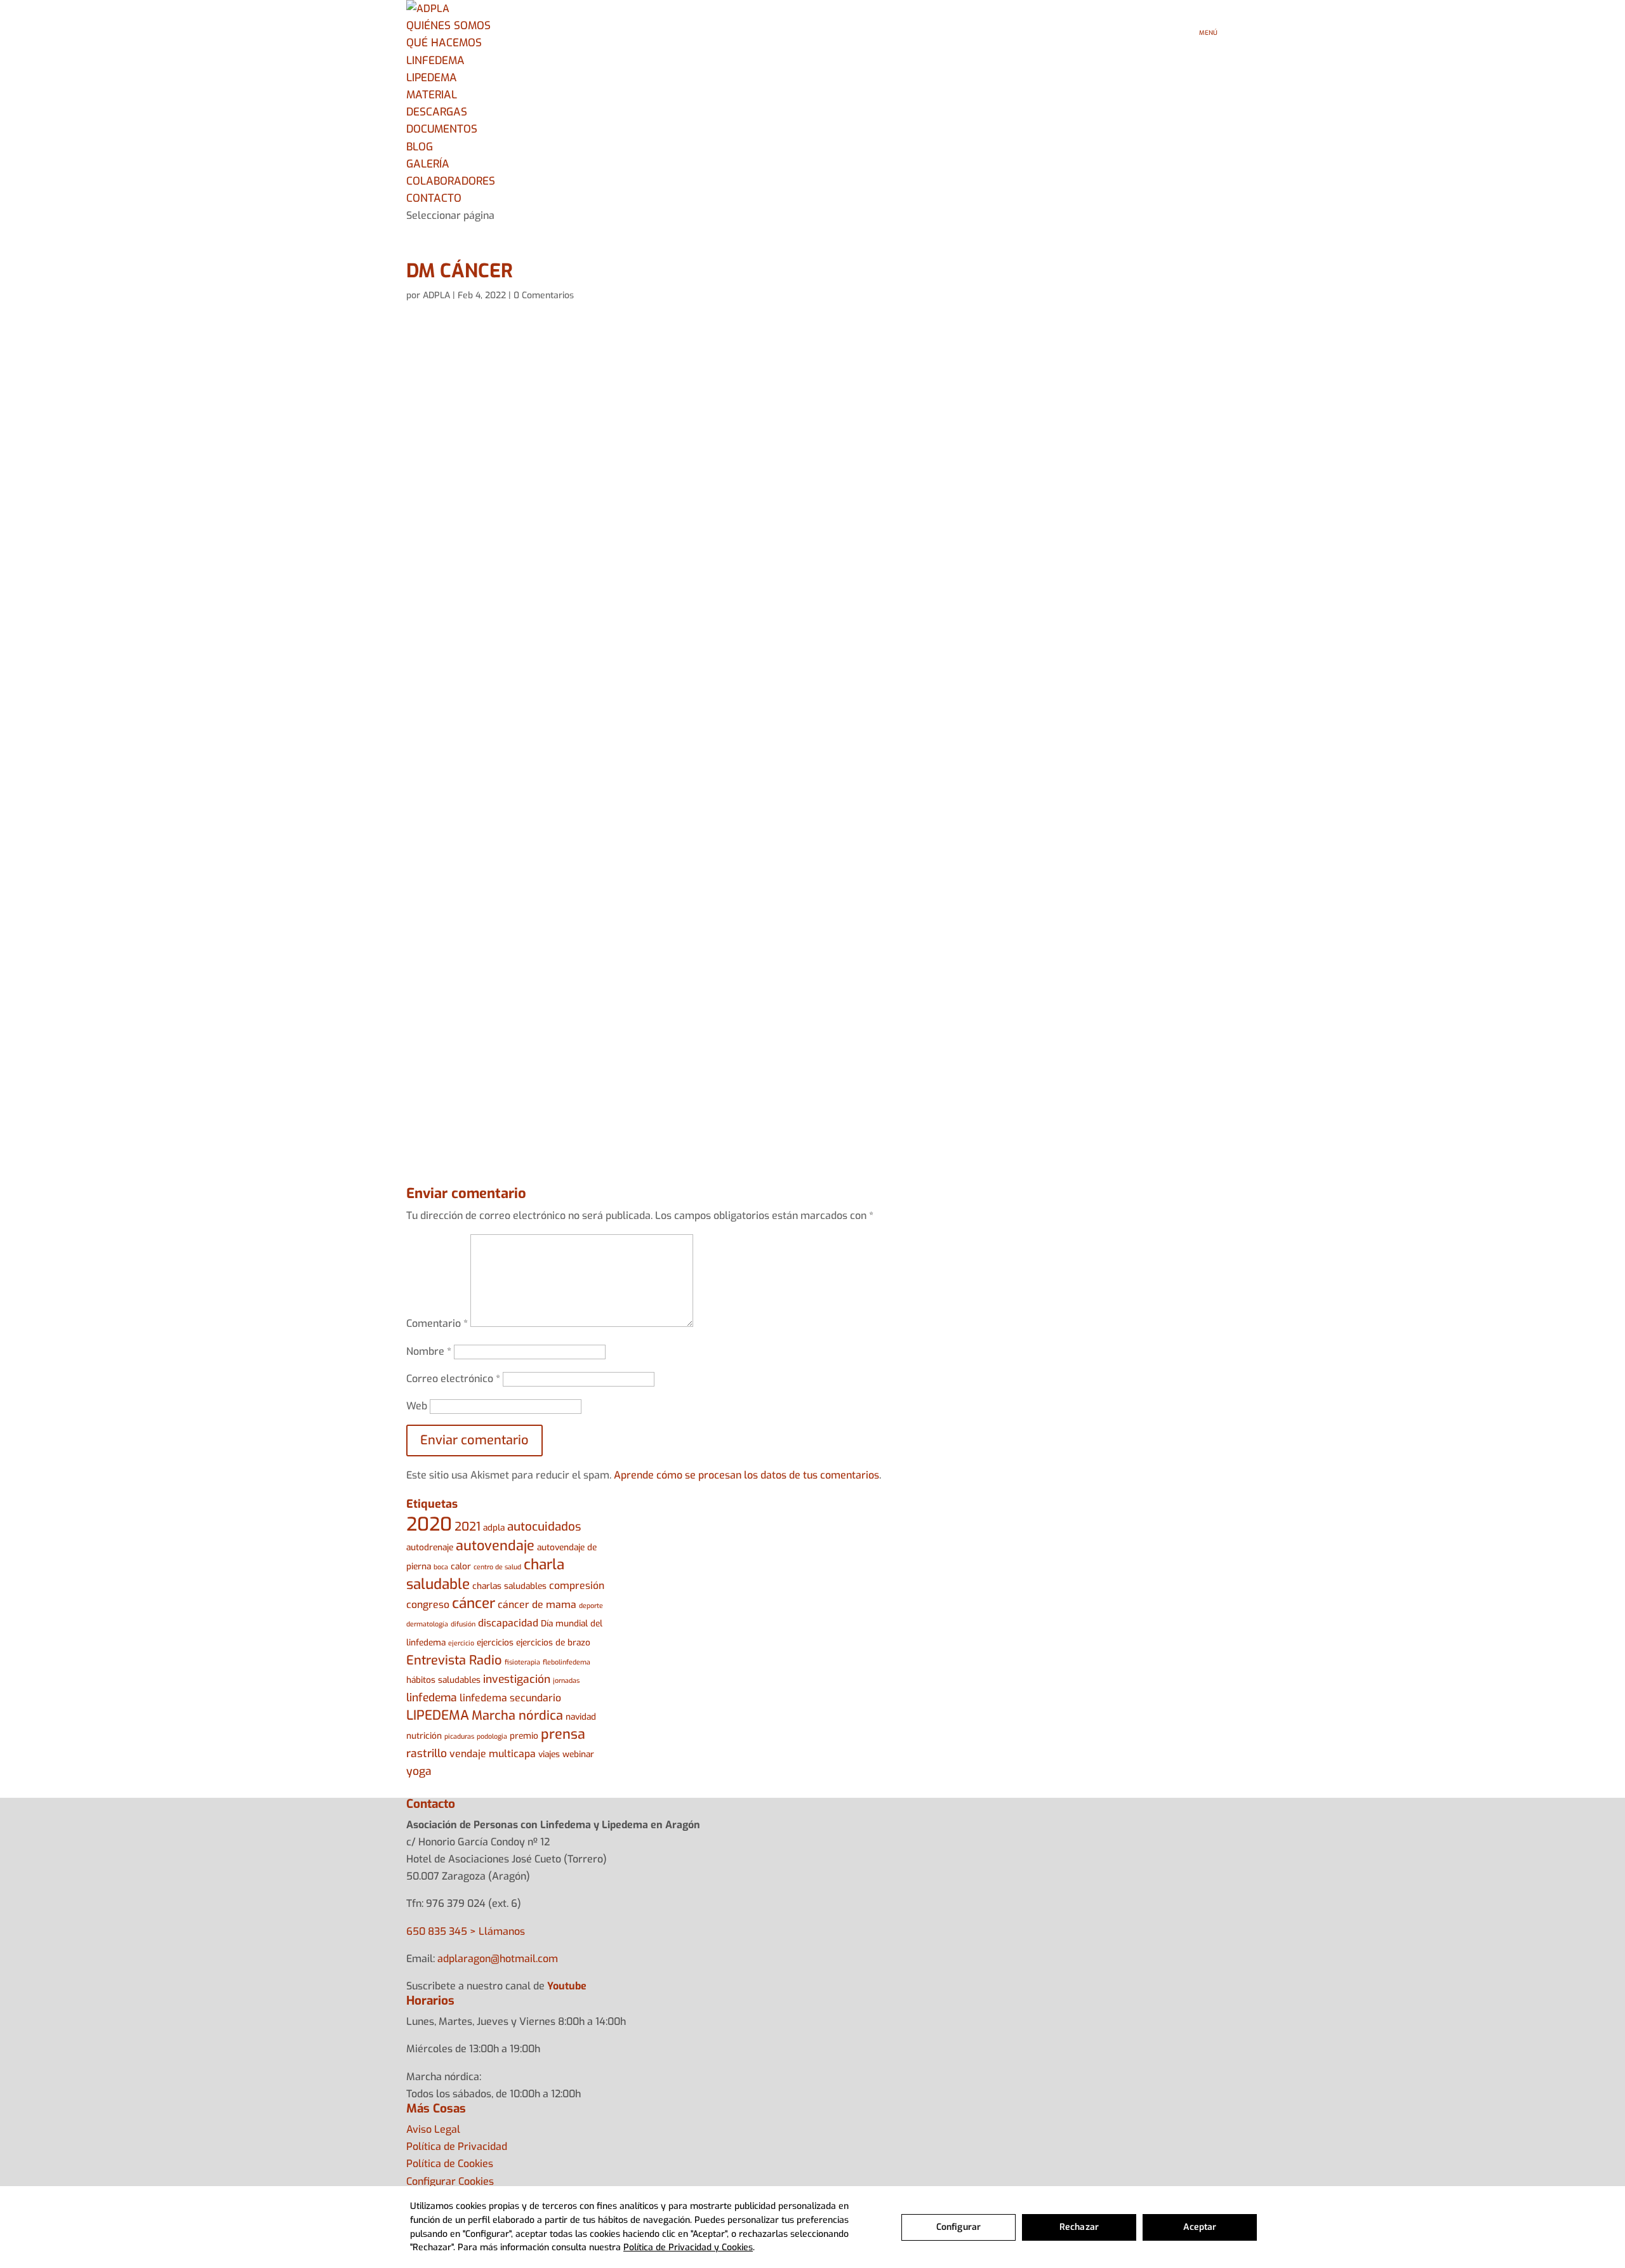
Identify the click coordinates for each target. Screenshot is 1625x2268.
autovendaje (495, 1546)
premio (524, 1736)
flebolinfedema (567, 1662)
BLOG (420, 147)
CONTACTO (434, 198)
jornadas (566, 1680)
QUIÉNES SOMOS (448, 26)
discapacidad (508, 1623)
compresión (577, 1586)
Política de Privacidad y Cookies (688, 2247)
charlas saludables (509, 1586)
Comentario (437, 1323)
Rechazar (1079, 2227)
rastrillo (427, 1754)
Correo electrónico (453, 1379)
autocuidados (544, 1526)
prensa (563, 1734)
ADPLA (436, 295)
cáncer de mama (537, 1605)
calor (461, 1566)
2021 (468, 1526)
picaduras (459, 1736)
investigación (517, 1679)
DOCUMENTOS (442, 129)
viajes (549, 1754)
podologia (492, 1736)
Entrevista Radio (454, 1660)
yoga (419, 1771)
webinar (578, 1754)
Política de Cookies (450, 2164)
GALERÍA (428, 164)
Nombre (429, 1351)
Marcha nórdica (517, 1716)
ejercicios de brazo (553, 1642)
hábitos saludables (443, 1680)
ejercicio (461, 1643)
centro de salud (497, 1567)
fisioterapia (522, 1662)
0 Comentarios (544, 295)
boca (441, 1567)
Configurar (958, 2227)
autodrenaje (430, 1547)
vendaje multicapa (493, 1754)
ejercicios (495, 1642)
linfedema (432, 1698)
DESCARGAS (437, 112)
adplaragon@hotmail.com (498, 1959)
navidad (581, 1717)
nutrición (424, 1736)
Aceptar (1200, 2227)
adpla (494, 1527)
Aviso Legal (433, 2129)
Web (417, 1406)
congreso (428, 1605)
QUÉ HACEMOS (444, 43)
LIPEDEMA (432, 78)
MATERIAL (432, 95)
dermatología (427, 1624)
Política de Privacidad (457, 2146)
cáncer (474, 1603)
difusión (463, 1624)
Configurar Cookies (450, 2181)
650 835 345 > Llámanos (466, 1931)
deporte (591, 1605)
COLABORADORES (451, 181)
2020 (429, 1525)
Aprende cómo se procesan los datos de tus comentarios (746, 1475)
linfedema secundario (510, 1698)
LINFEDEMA (435, 61)
